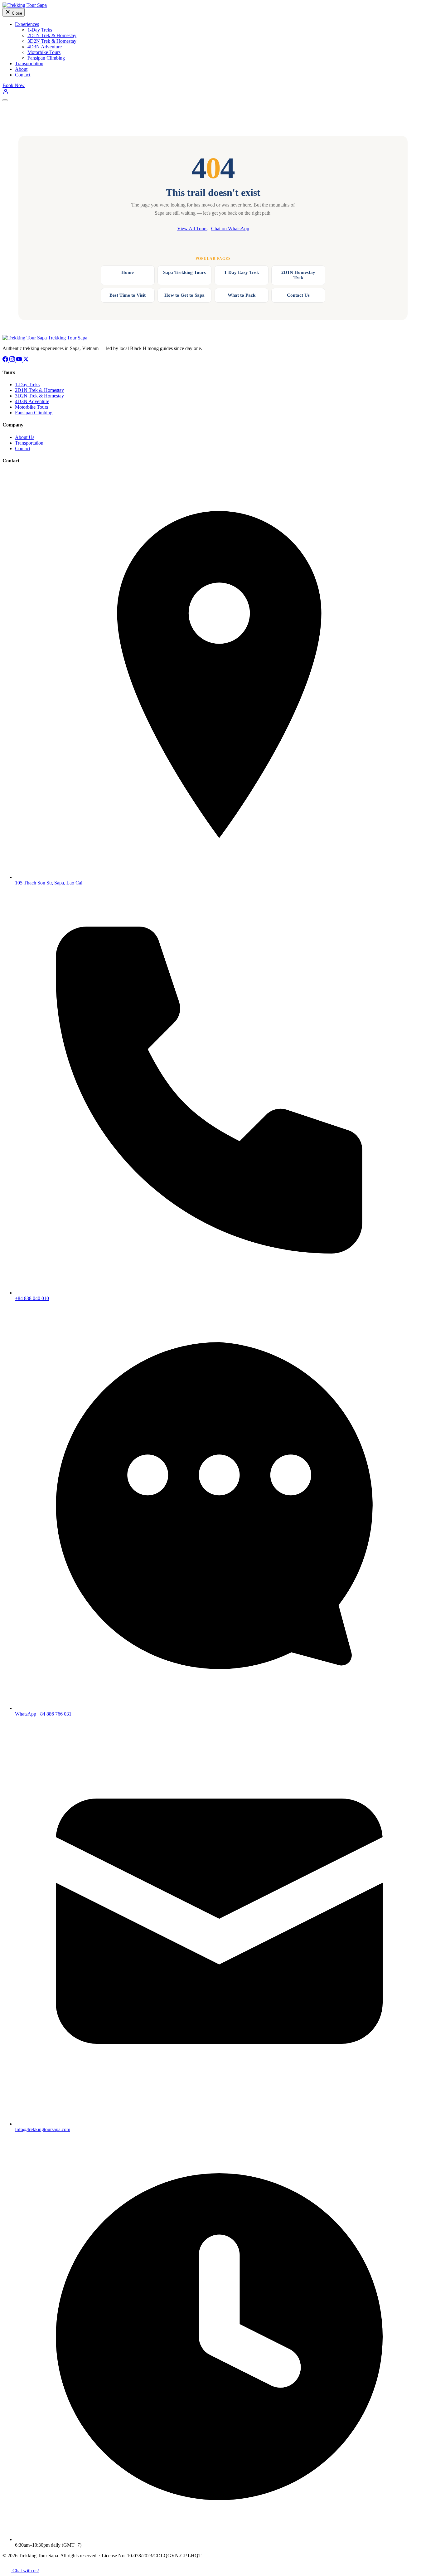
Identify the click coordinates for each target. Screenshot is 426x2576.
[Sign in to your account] (6, 93)
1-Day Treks (40, 30)
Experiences (27, 24)
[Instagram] (13, 360)
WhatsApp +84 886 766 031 (43, 1714)
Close (16, 13)
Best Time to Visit (128, 295)
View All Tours (192, 229)
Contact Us (298, 295)
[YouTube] (20, 360)
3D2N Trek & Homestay (52, 41)
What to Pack (242, 295)
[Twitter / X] (26, 360)
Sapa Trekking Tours (184, 272)
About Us (25, 437)
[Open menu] (5, 100)
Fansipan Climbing (46, 58)
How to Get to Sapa (184, 295)
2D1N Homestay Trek (298, 275)
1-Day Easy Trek (242, 272)
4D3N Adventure (45, 47)
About (21, 69)
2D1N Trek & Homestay (52, 35)
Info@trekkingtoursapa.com (43, 2129)
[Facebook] (6, 360)
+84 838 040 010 (32, 1298)
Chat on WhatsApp (230, 229)
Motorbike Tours (44, 52)
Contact (23, 75)
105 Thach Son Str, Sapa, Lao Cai (49, 883)
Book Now (14, 85)
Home (128, 272)
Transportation (29, 63)
